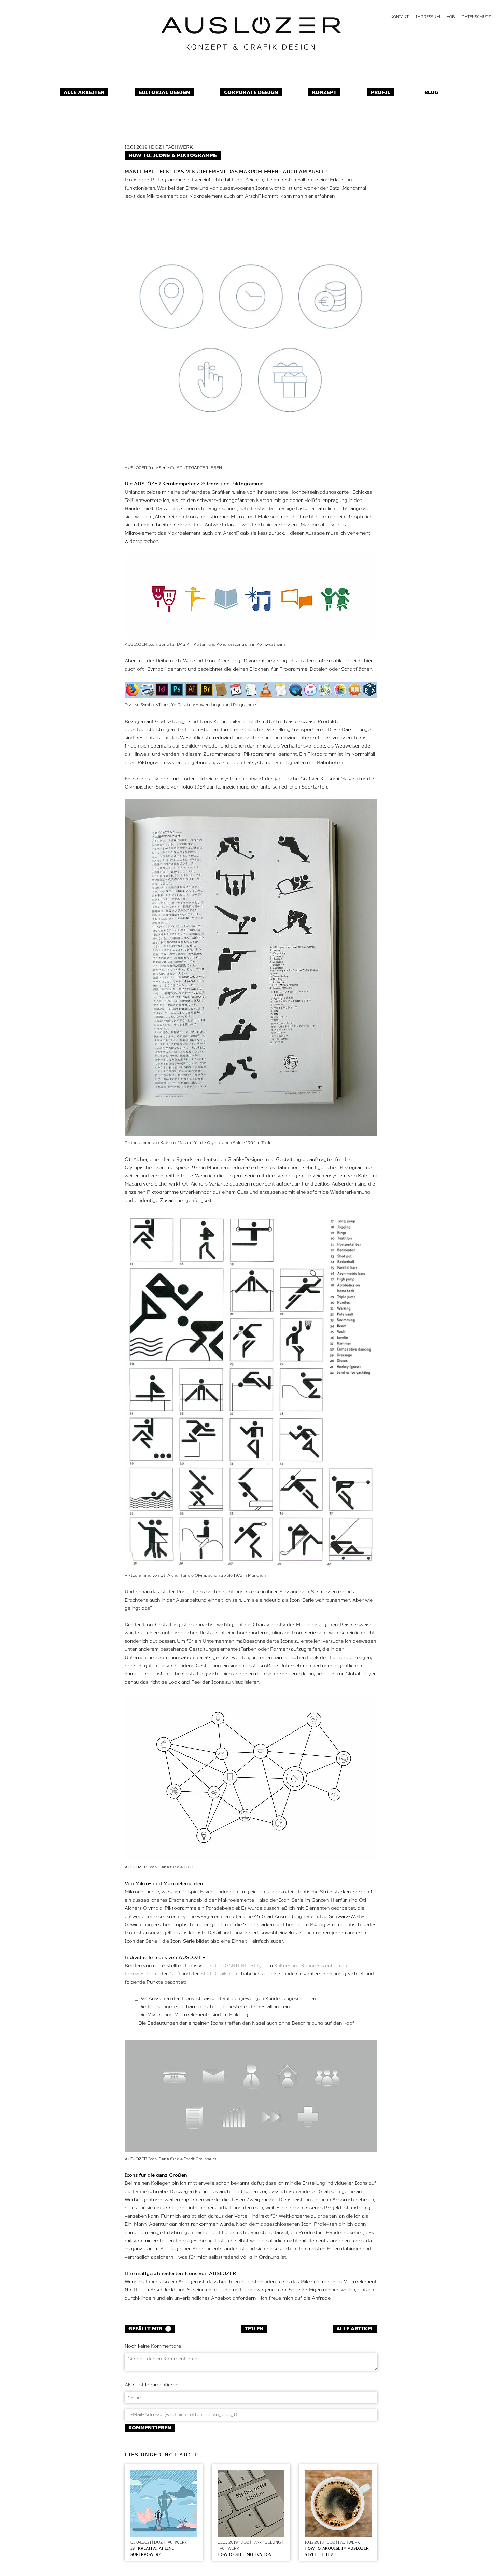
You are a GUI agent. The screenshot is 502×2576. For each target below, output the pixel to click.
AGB (451, 17)
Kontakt (400, 17)
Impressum (428, 17)
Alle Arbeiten (84, 93)
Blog (431, 93)
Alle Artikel (355, 2329)
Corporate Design (251, 93)
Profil (381, 93)
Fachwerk (179, 147)
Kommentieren (150, 2428)
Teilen (254, 2329)
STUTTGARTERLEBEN (234, 1966)
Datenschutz (476, 17)
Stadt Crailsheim (220, 1974)
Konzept (324, 93)
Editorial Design (164, 93)
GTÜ (175, 1974)
